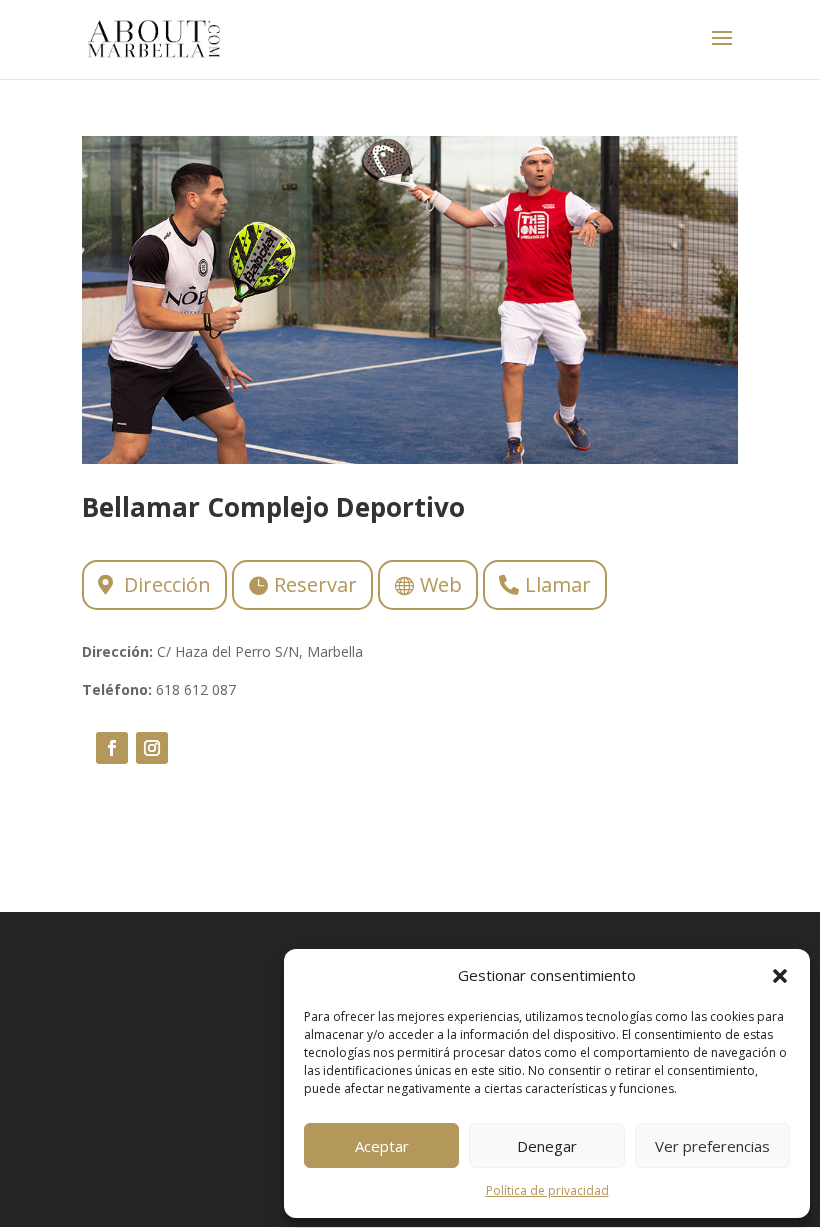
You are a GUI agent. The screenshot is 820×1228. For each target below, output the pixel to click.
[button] (780, 976)
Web (441, 584)
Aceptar (382, 1146)
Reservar (315, 584)
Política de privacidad (547, 1190)
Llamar (558, 584)
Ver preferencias (712, 1146)
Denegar (547, 1146)
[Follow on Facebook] (112, 748)
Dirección (167, 584)
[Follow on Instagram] (152, 748)
